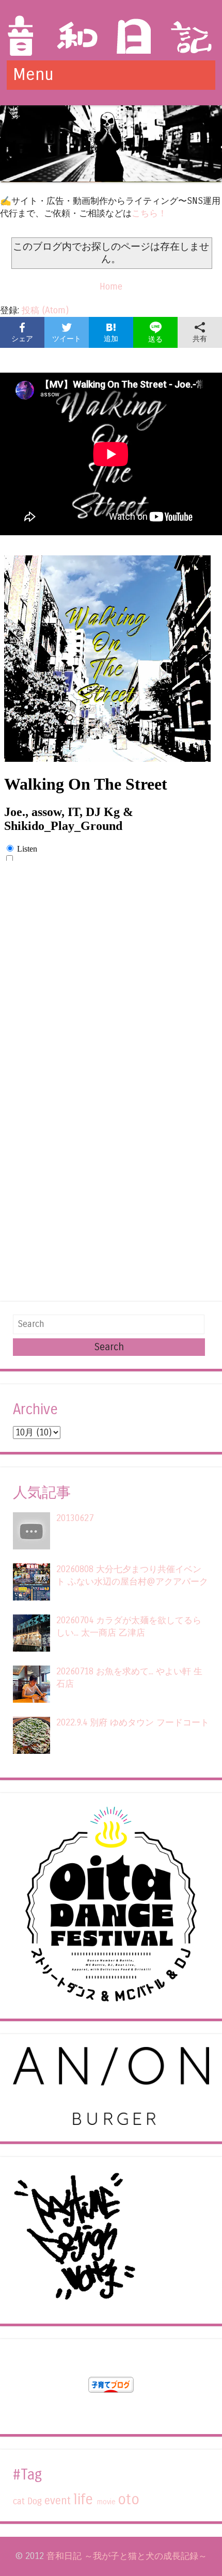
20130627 (75, 1518)
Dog (35, 2501)
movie (106, 2502)
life (83, 2500)
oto (129, 2500)
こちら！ (149, 213)
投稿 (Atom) (45, 310)
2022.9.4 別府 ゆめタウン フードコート (133, 1723)
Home (111, 287)
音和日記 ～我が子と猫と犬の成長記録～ (127, 2556)
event (58, 2501)
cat (19, 2501)
